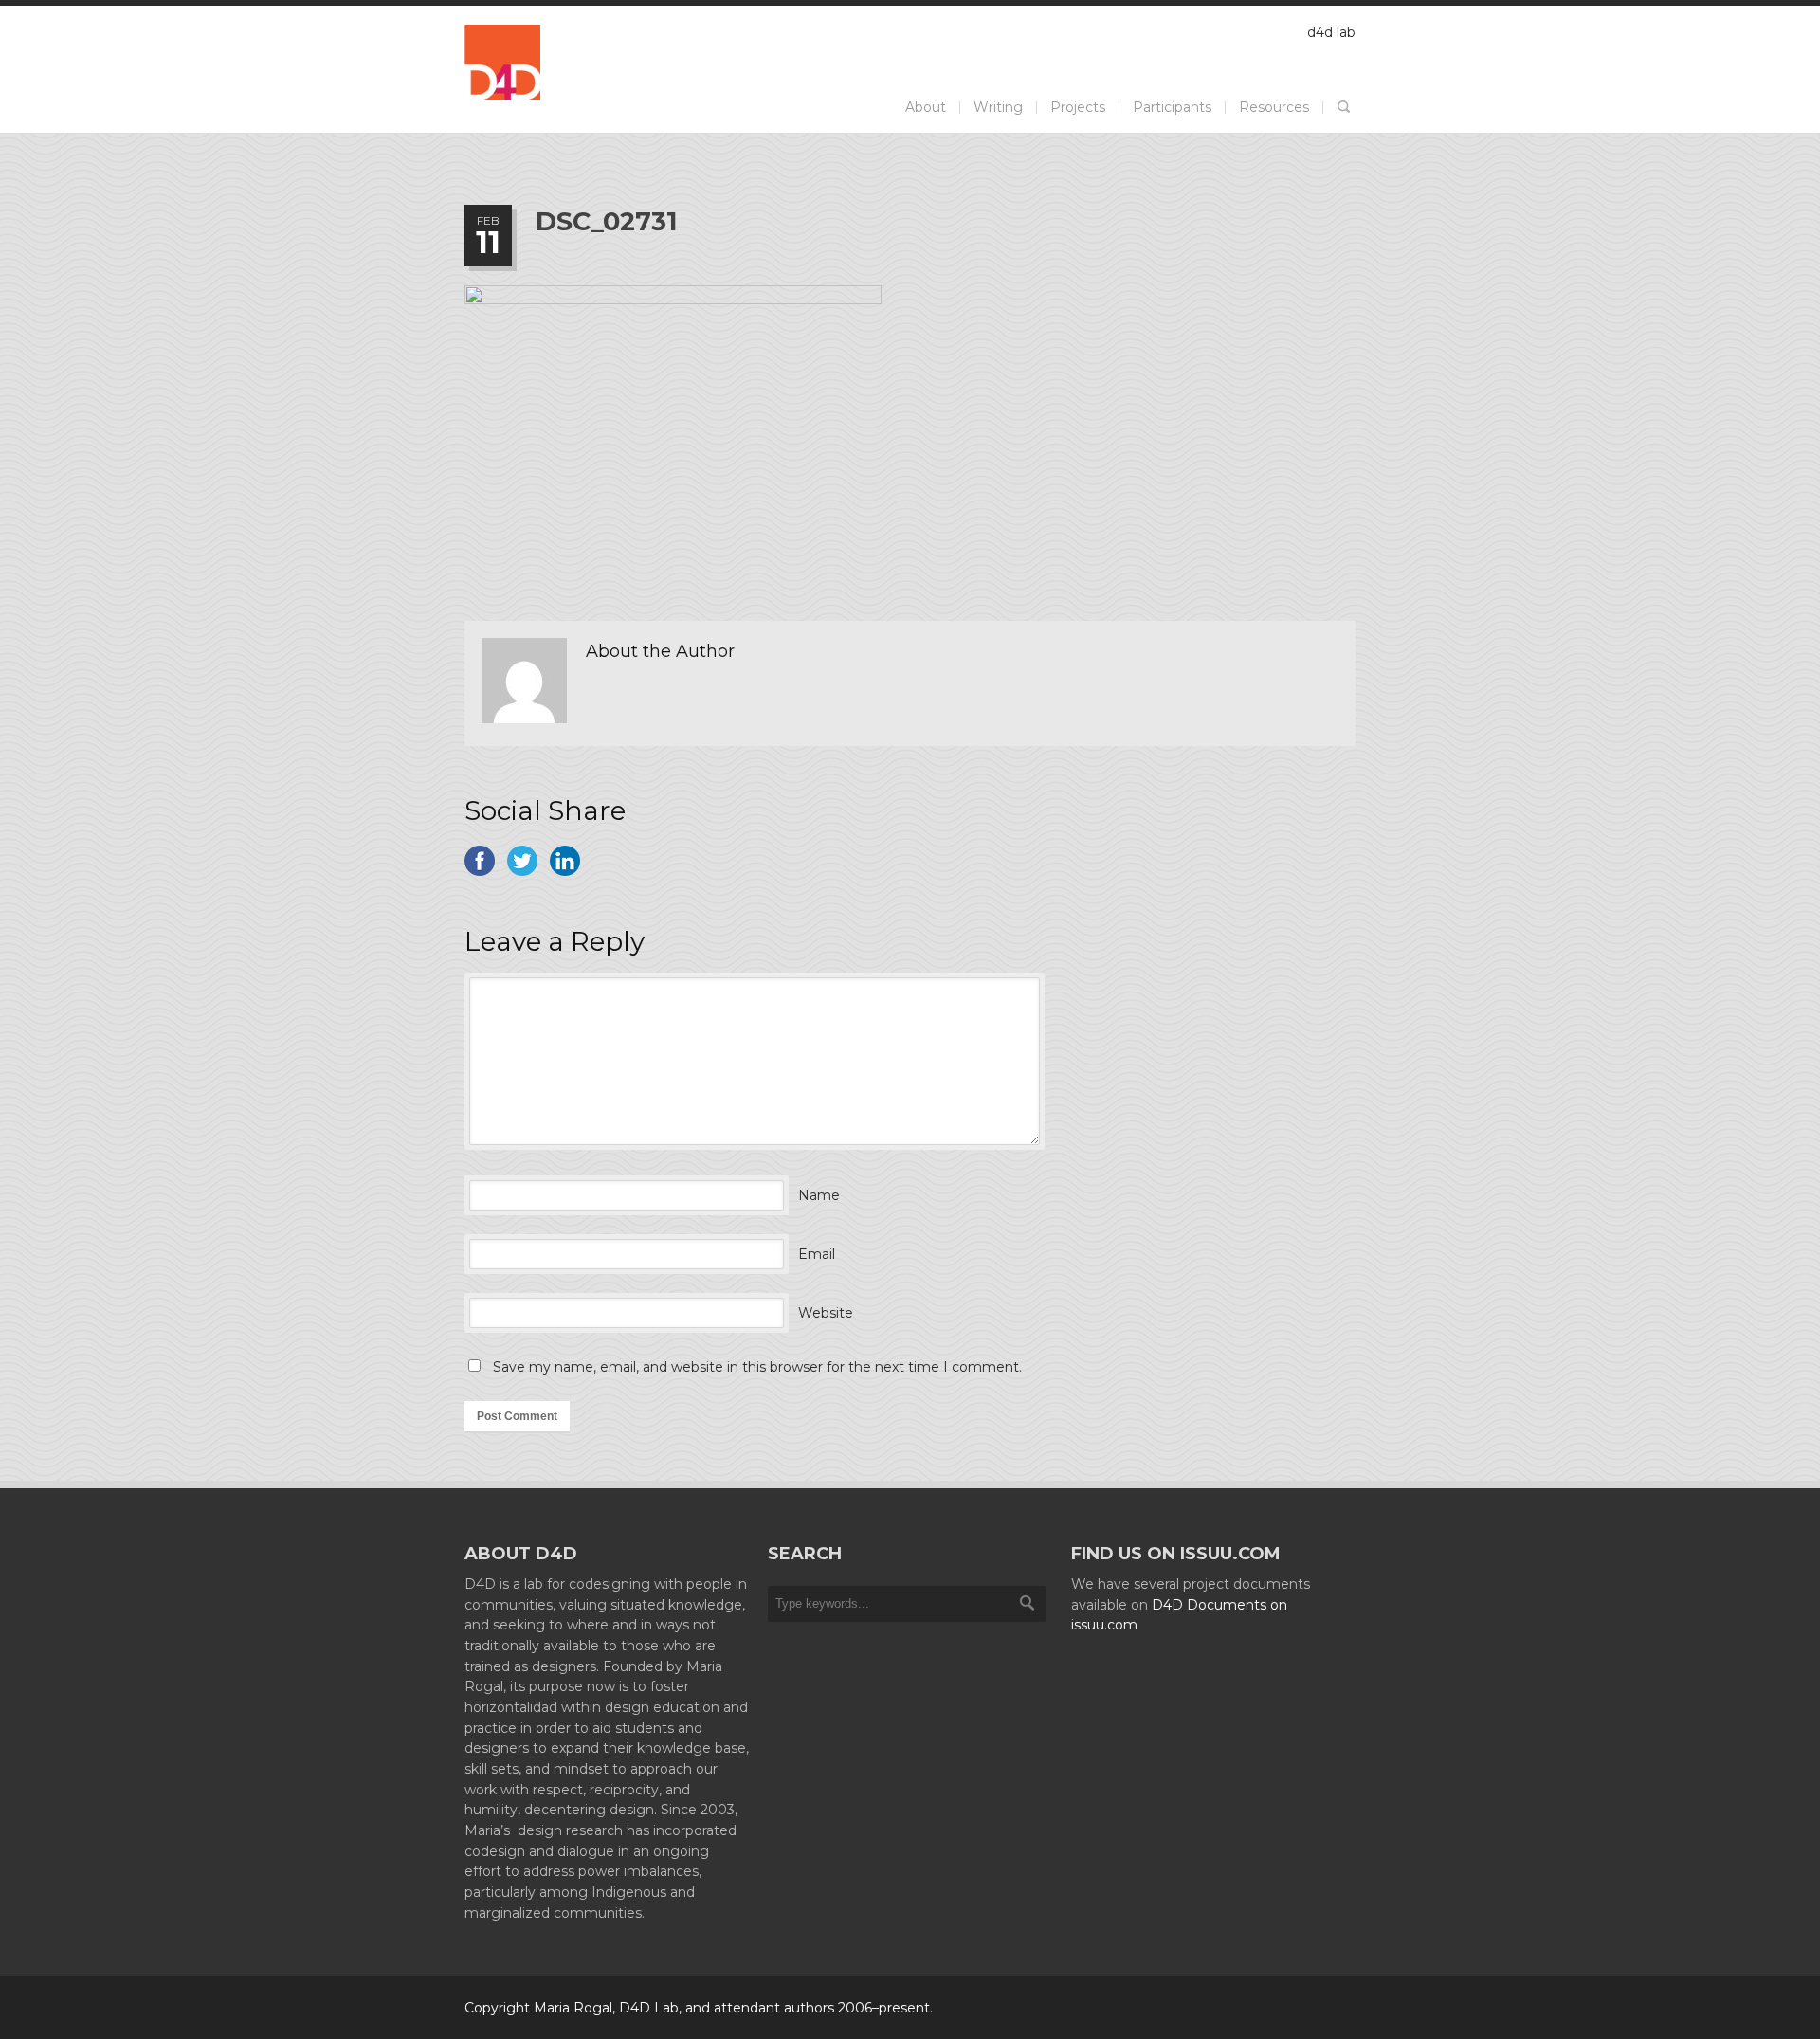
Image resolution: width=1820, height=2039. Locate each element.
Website (826, 1313)
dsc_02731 (607, 221)
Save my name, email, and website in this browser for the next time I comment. (757, 1367)
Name (819, 1195)
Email (817, 1254)
